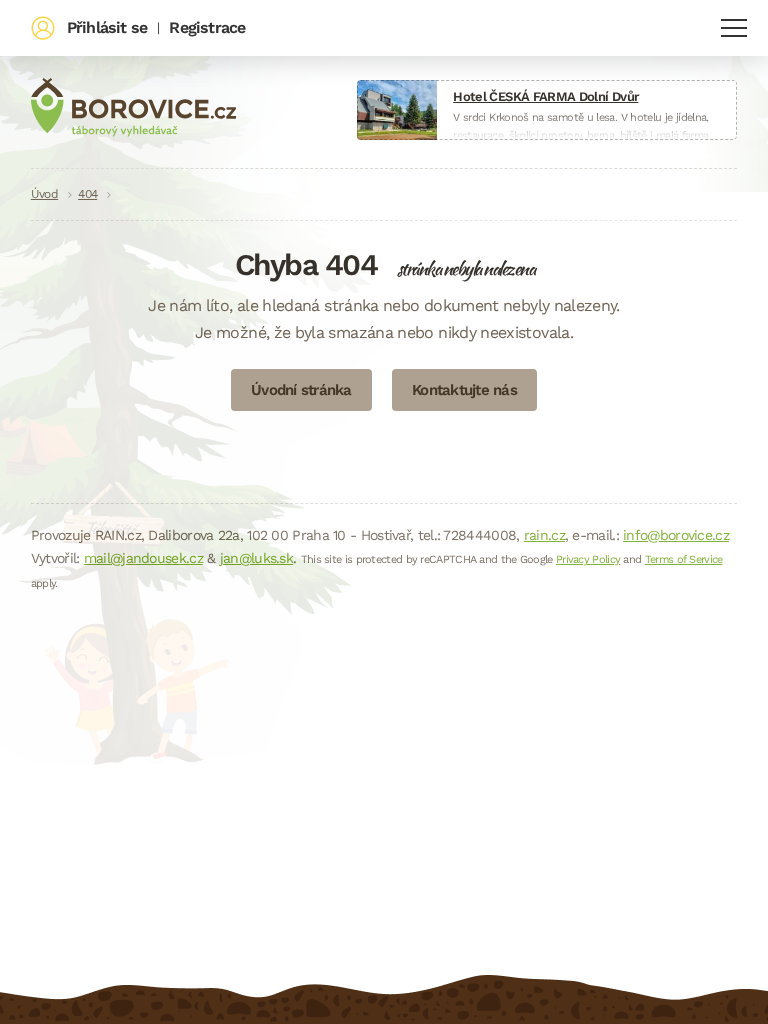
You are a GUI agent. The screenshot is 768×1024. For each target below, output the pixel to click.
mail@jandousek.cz (143, 558)
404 (87, 194)
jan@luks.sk (256, 558)
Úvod (44, 194)
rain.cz (544, 535)
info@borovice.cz (676, 535)
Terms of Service (684, 559)
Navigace (734, 28)
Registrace (207, 27)
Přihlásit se (107, 27)
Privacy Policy (588, 559)
